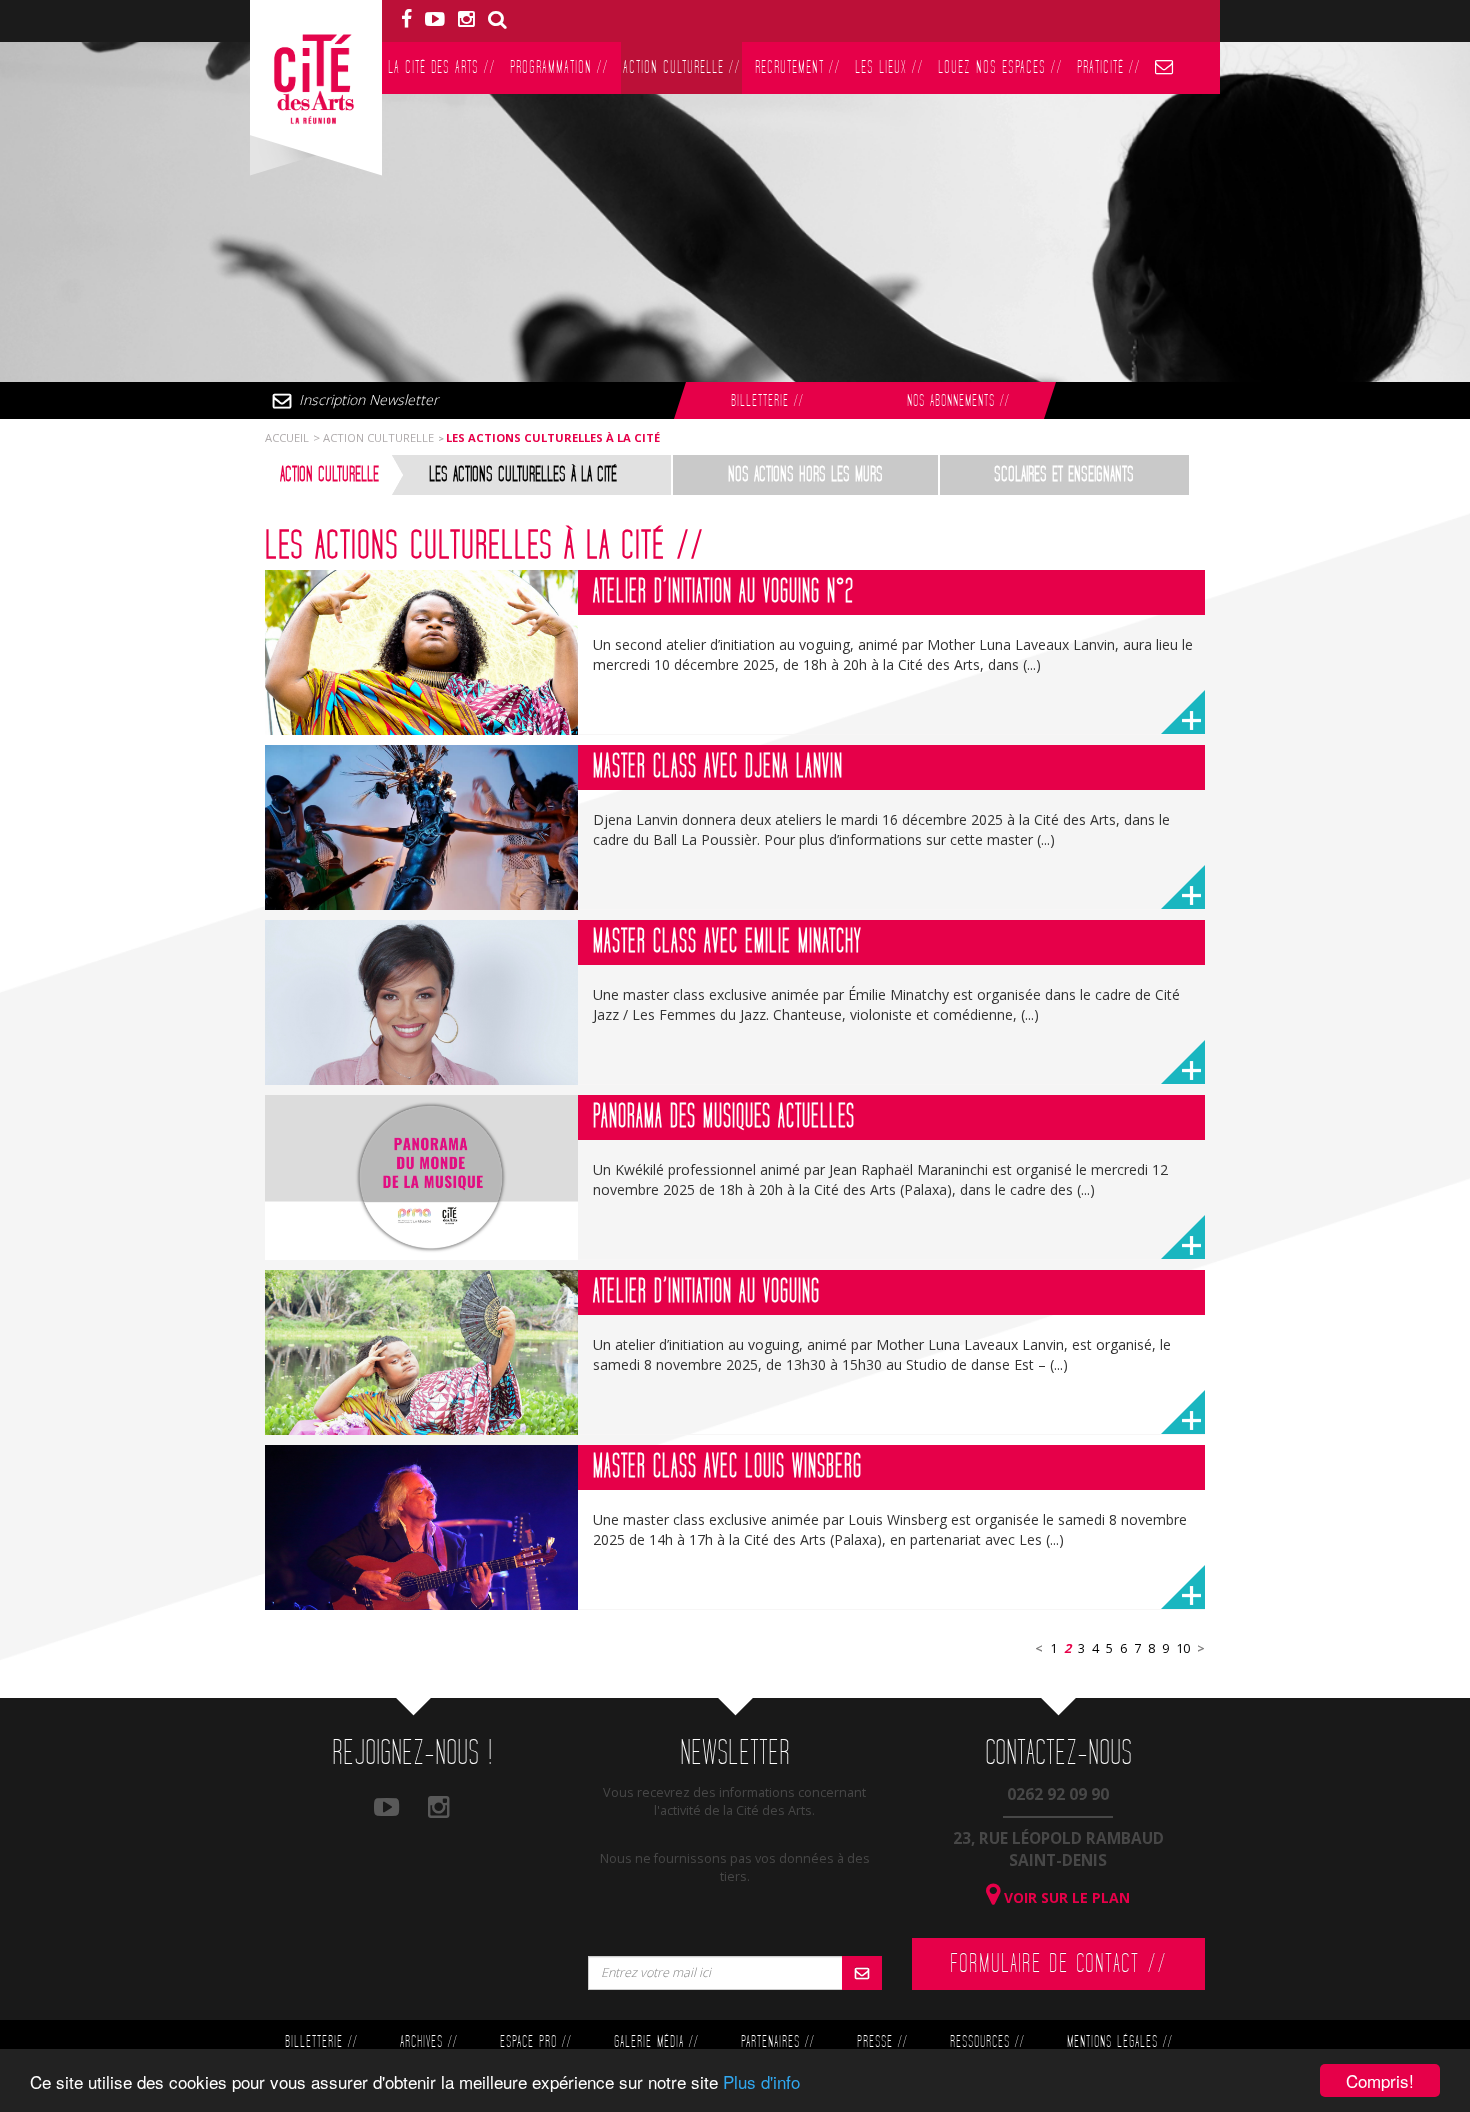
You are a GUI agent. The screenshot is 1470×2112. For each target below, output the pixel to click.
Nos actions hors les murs (805, 475)
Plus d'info (761, 2081)
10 (1183, 1648)
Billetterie (767, 401)
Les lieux (889, 67)
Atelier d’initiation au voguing (706, 1292)
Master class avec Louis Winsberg (727, 1467)
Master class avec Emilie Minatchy (727, 942)
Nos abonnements (958, 401)
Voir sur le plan (1065, 1897)
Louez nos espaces (1000, 67)
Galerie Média (656, 2042)
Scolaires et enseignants (1064, 475)
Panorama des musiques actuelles (724, 1117)
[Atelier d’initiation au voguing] (421, 1352)
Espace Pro (535, 2042)
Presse (882, 2042)
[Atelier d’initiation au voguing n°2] (421, 652)
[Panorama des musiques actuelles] (421, 1177)
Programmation (559, 67)
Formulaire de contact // (1058, 1964)
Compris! (1380, 2080)
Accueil (287, 437)
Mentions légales (1119, 2042)
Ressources (987, 2042)
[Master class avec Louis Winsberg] (421, 1527)
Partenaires (777, 2042)
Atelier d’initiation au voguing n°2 (723, 592)
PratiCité (1108, 67)
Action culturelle (681, 67)
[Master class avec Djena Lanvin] (421, 827)
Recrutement (797, 67)
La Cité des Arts (441, 67)
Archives (428, 2042)
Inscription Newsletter (368, 399)
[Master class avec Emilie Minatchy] (421, 1002)
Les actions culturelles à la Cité (523, 475)
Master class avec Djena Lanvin (718, 767)
